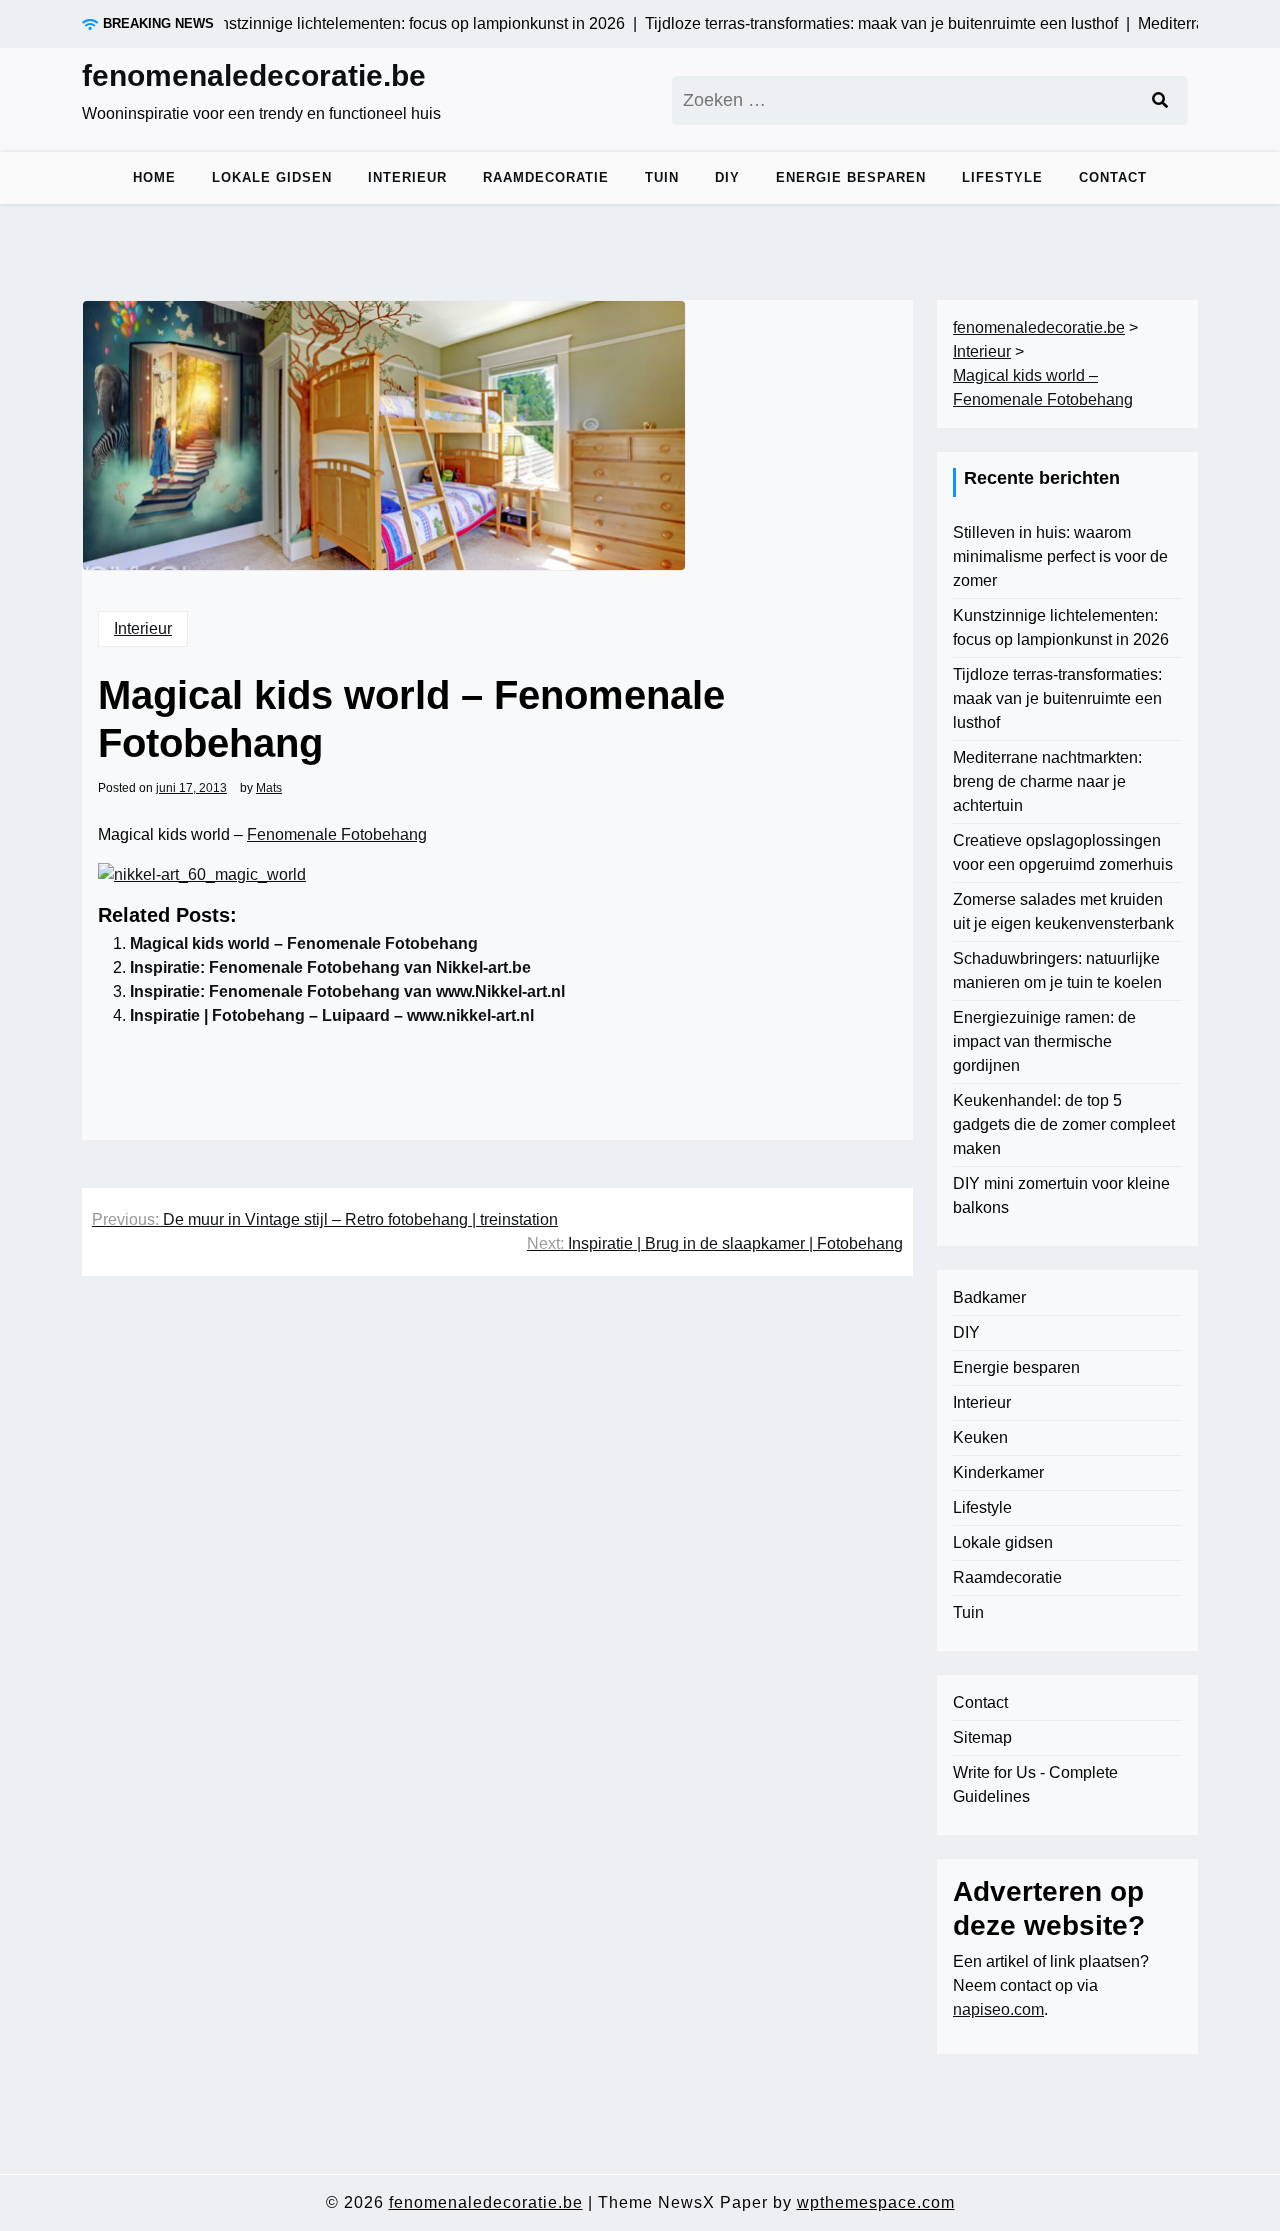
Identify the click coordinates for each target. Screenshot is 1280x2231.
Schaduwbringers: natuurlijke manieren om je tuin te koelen (1057, 970)
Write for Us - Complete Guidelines (1035, 1784)
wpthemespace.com (876, 2202)
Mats (269, 788)
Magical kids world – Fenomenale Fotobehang (304, 943)
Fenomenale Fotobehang (337, 834)
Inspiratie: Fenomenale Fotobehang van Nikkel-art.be (330, 967)
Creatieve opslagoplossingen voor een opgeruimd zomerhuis (1063, 852)
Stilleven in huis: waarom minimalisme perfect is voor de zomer (1060, 556)
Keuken (980, 1437)
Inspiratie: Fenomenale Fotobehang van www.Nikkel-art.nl (347, 991)
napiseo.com (998, 2009)
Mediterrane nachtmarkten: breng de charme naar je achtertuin (1047, 781)
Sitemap (982, 1737)
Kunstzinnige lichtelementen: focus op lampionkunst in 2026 (1061, 627)
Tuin (662, 177)
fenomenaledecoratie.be (254, 75)
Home (154, 177)
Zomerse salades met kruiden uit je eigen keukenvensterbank (1063, 911)
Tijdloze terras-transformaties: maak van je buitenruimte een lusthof (1057, 698)
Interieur (407, 177)
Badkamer (989, 1297)
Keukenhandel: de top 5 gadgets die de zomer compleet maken (1064, 1124)
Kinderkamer (998, 1472)
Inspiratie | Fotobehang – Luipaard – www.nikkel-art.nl (332, 1015)
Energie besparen (851, 177)
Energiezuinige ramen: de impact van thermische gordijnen (1044, 1041)
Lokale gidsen (272, 177)
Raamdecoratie (546, 177)
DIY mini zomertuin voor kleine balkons (1061, 1195)
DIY (727, 177)
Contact (1113, 177)
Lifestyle (1002, 177)
